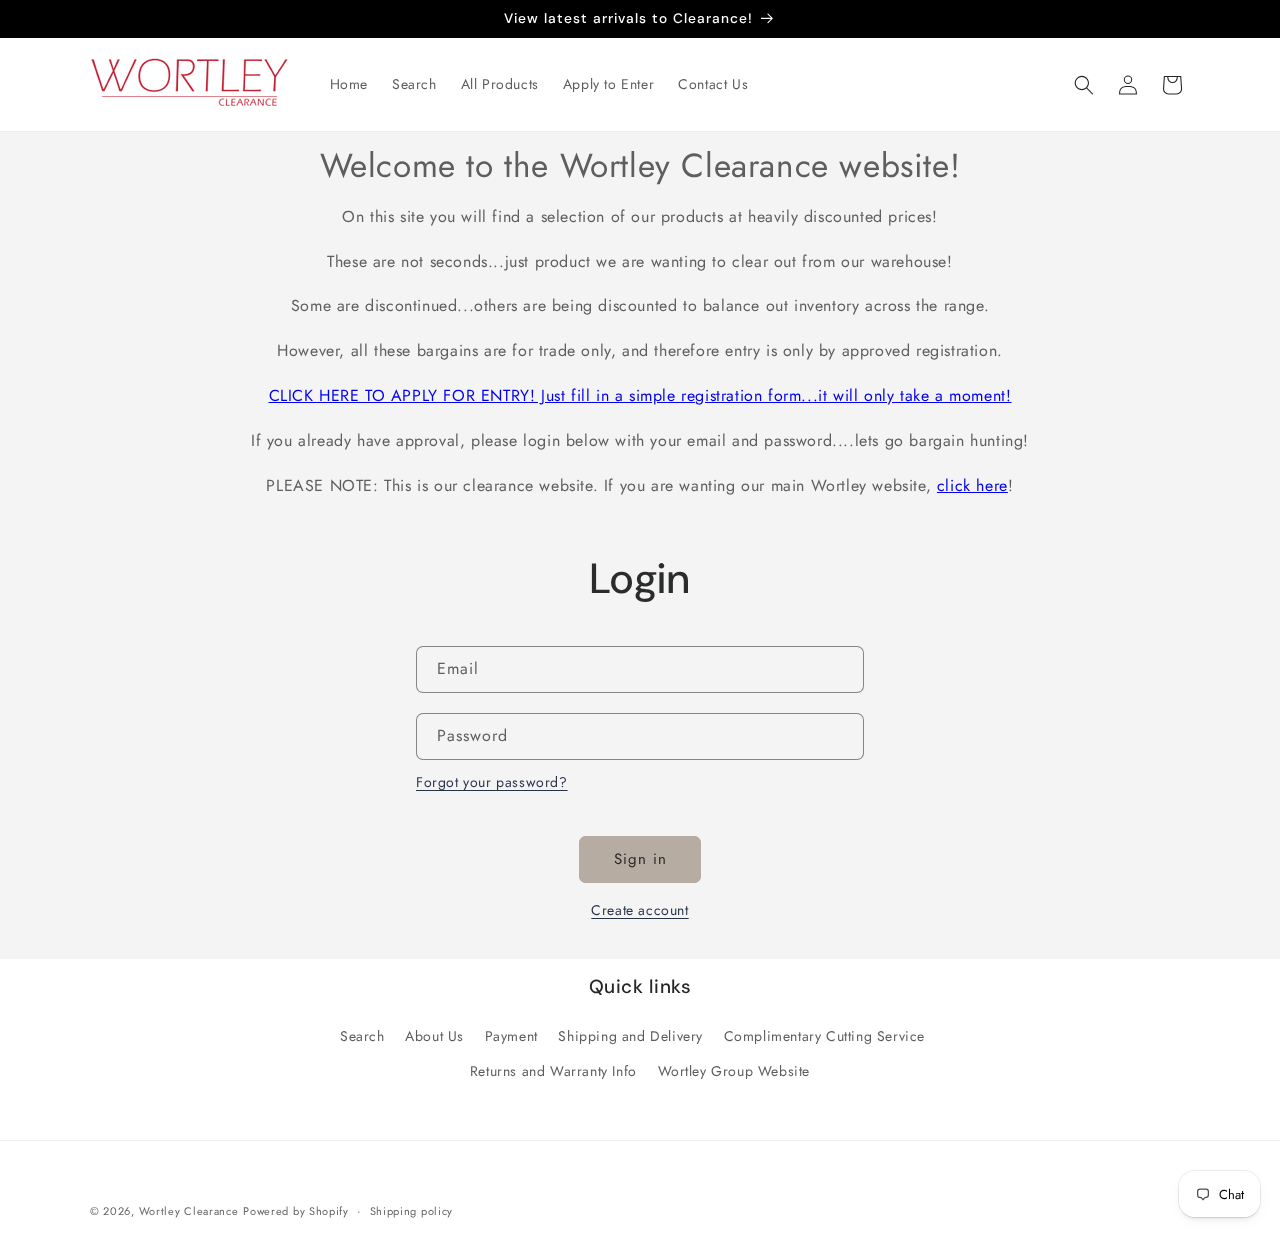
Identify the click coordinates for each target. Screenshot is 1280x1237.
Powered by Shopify (296, 1211)
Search (362, 1036)
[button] (1084, 85)
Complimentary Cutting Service (824, 1036)
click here (972, 485)
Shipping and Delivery (630, 1036)
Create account (639, 910)
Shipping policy (412, 1210)
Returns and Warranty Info (553, 1071)
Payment (511, 1036)
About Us (434, 1036)
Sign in (640, 859)
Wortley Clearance (189, 1211)
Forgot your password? (492, 782)
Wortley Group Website (734, 1071)
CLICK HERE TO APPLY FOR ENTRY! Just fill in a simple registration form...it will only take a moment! (640, 395)
